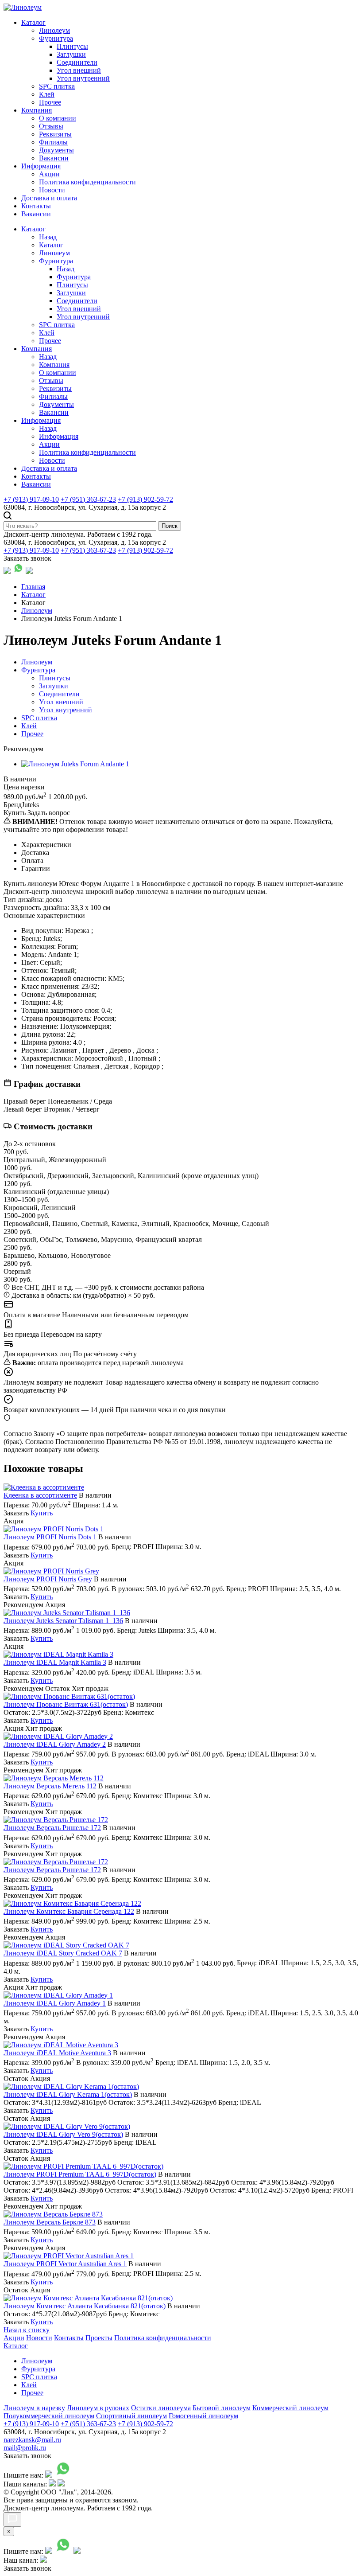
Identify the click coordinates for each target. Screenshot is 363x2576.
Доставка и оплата (49, 198)
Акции (49, 174)
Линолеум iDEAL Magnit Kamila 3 (55, 1662)
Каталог (33, 22)
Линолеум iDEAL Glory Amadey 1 (55, 2003)
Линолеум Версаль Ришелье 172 (52, 1828)
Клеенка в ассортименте (40, 1495)
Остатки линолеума (161, 2408)
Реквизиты (55, 134)
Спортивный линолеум (131, 2416)
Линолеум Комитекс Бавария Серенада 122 (69, 1911)
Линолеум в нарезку (34, 2408)
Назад (48, 237)
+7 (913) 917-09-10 (31, 499)
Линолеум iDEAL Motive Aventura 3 (57, 2053)
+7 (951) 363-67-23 (88, 499)
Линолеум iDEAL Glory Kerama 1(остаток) (68, 2094)
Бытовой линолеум (222, 2408)
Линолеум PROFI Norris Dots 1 (50, 1537)
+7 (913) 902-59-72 (145, 499)
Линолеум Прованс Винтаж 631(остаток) (66, 1704)
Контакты (36, 206)
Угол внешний (79, 70)
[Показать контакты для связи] (12, 2519)
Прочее (50, 102)
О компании (58, 118)
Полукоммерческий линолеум (49, 2416)
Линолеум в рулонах (98, 2408)
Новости (52, 190)
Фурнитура (56, 38)
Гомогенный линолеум (203, 2416)
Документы (56, 150)
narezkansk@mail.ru (32, 2440)
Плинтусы (72, 46)
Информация (41, 166)
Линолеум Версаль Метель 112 (50, 1786)
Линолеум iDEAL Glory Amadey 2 (55, 1744)
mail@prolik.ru (25, 2448)
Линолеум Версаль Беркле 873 (50, 2222)
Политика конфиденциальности (87, 182)
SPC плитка (57, 86)
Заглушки (71, 54)
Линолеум (54, 30)
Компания (37, 110)
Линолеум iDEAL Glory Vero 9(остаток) (63, 2134)
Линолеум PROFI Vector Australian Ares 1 (65, 2264)
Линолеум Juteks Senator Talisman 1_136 (63, 1621)
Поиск (170, 526)
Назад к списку (27, 2330)
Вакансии (54, 158)
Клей (47, 94)
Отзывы (51, 126)
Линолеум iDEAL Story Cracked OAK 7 (63, 1953)
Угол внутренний (83, 78)
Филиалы (53, 142)
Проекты (99, 2338)
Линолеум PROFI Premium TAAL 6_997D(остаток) (80, 2174)
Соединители (77, 62)
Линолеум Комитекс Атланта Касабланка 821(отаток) (85, 2306)
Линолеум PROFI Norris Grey (48, 1579)
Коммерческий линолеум (290, 2408)
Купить (42, 1513)
